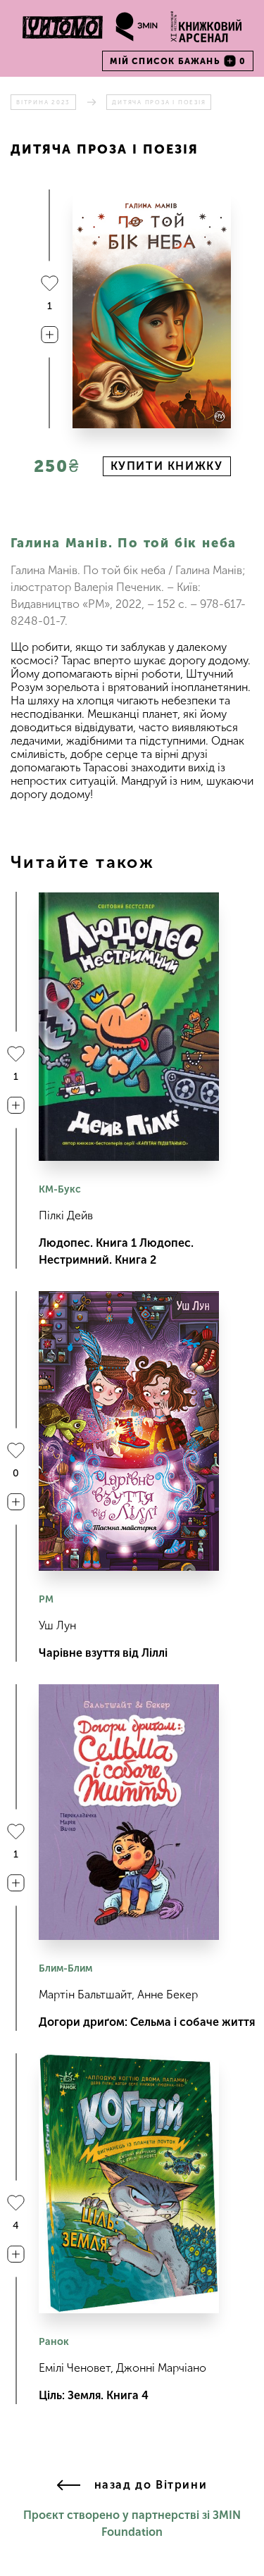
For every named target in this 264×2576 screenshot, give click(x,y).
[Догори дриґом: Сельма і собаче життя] (129, 1812)
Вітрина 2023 (43, 102)
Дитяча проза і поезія (159, 102)
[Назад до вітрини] (69, 2486)
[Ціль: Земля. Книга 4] (129, 2184)
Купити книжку (167, 466)
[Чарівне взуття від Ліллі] (129, 1431)
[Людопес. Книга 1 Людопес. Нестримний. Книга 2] (129, 1027)
